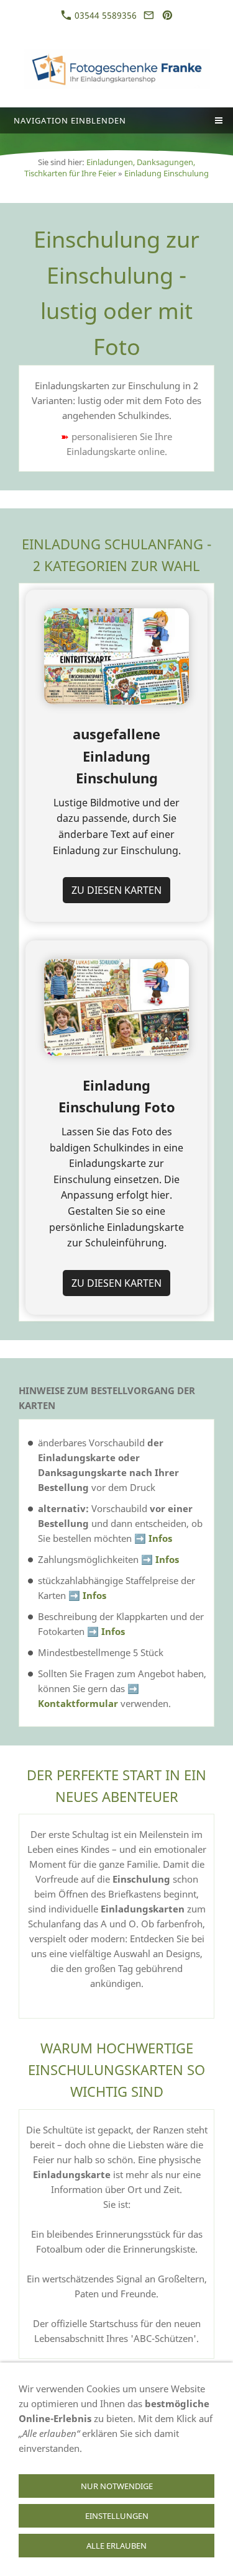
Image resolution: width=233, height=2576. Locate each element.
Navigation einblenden (70, 120)
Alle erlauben (116, 2546)
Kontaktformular (78, 1703)
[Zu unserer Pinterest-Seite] (167, 15)
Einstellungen (117, 2516)
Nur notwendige (117, 2486)
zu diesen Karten (116, 890)
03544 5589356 (104, 15)
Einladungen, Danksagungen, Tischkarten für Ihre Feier (110, 168)
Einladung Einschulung (167, 173)
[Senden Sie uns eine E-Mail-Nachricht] (149, 15)
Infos (160, 1538)
